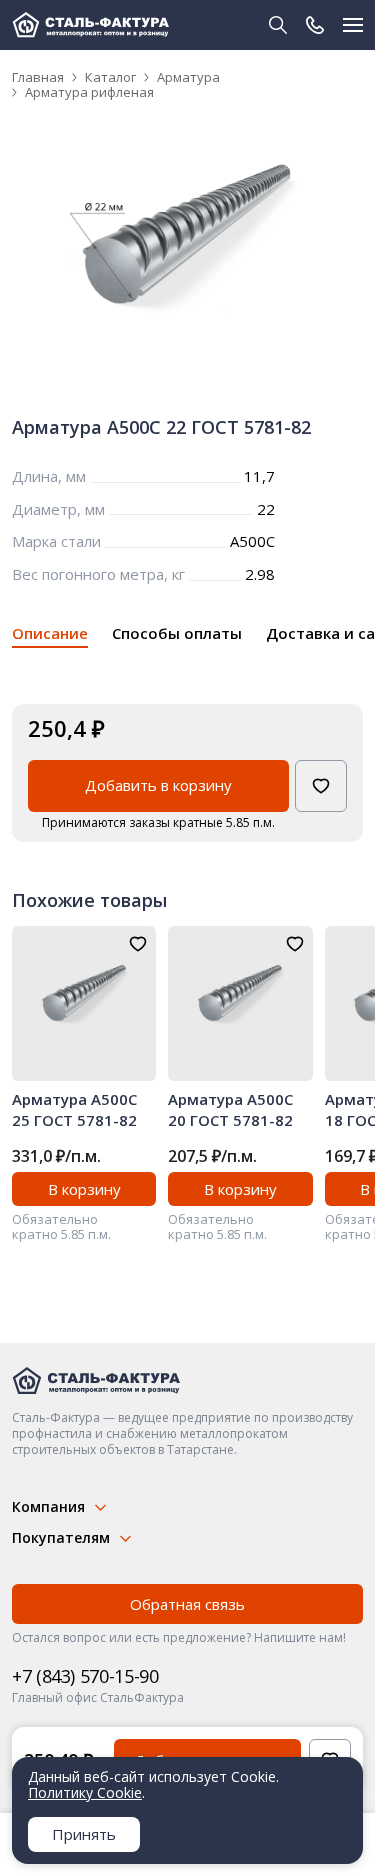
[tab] (50, 636)
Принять (84, 1834)
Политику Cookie (85, 1792)
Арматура (188, 77)
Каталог (110, 77)
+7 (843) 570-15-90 (85, 1676)
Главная (38, 77)
